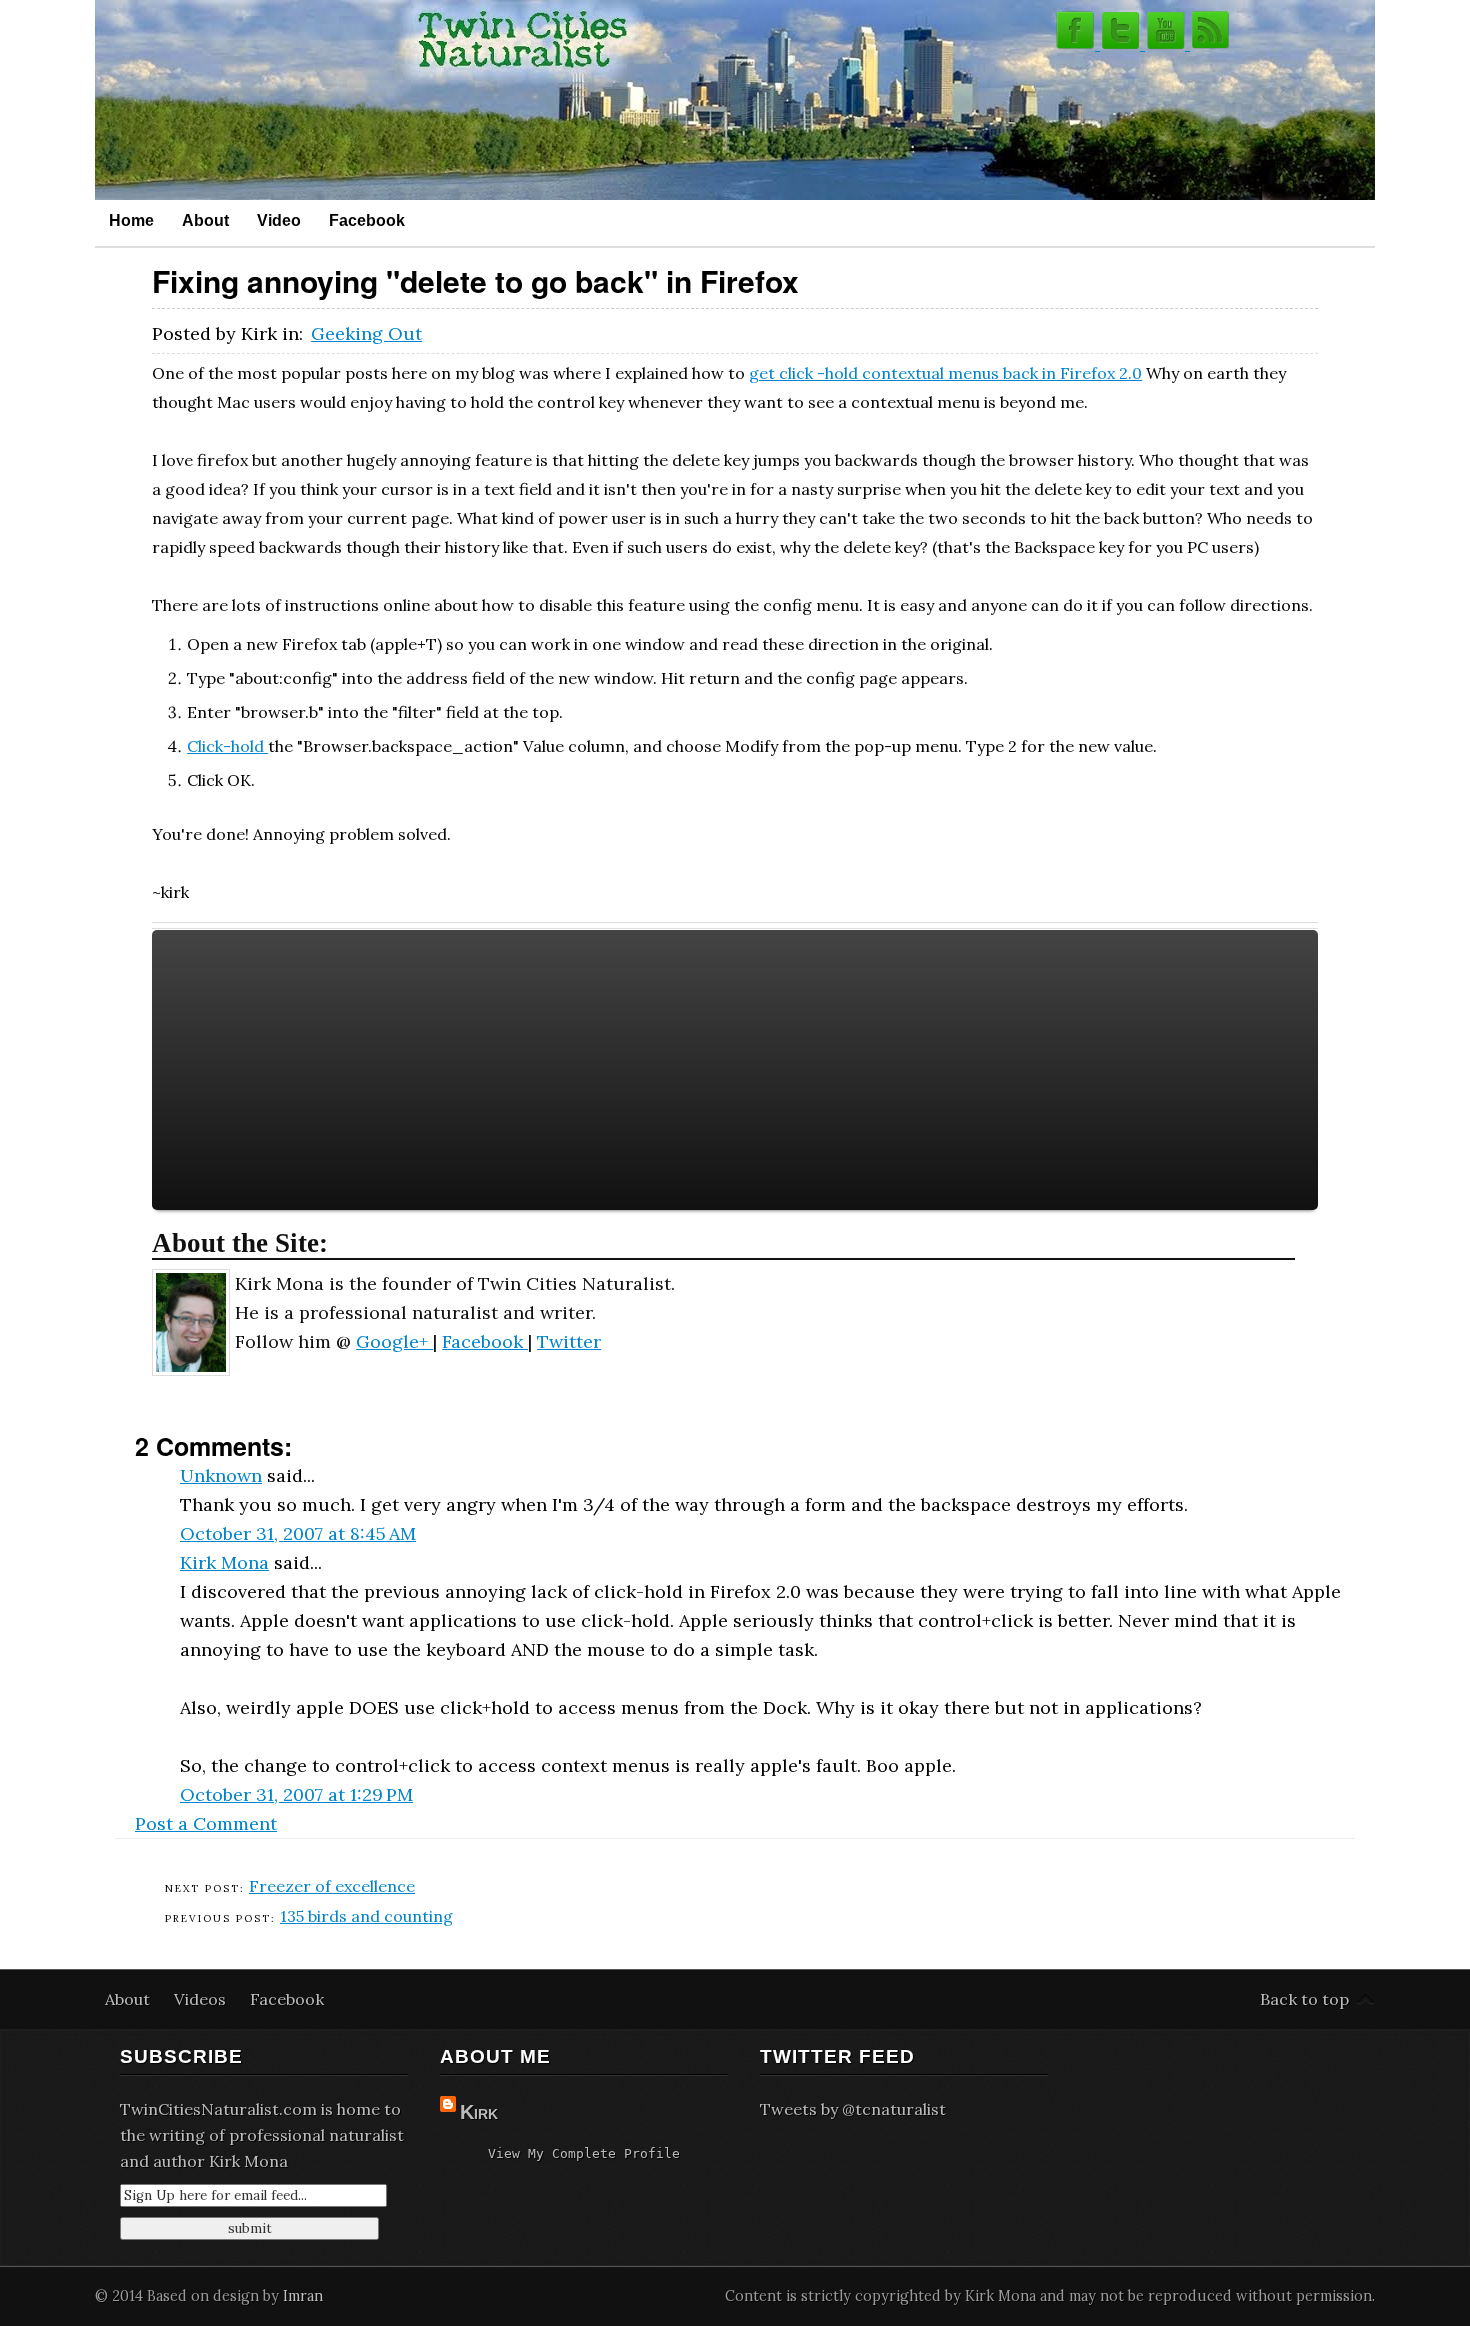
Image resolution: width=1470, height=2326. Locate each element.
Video (279, 220)
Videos (202, 1999)
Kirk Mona (224, 1562)
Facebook (367, 220)
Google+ (394, 1341)
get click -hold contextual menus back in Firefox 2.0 (945, 373)
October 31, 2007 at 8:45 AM (298, 1533)
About (205, 220)
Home (131, 220)
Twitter (569, 1341)
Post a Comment (206, 1823)
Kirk (479, 2112)
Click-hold (227, 746)
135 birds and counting (366, 1916)
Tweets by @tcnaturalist (853, 2109)
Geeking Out (366, 333)
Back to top (1304, 1999)
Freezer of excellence (332, 1886)
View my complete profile (584, 2153)
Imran (303, 2296)
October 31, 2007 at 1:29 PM (296, 1794)
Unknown (221, 1475)
